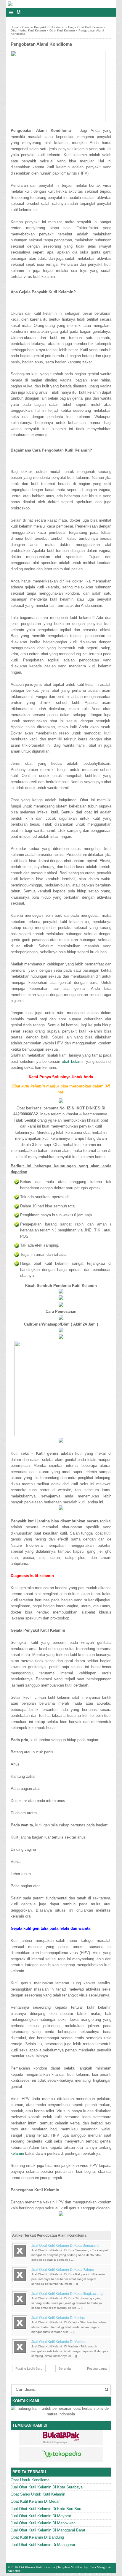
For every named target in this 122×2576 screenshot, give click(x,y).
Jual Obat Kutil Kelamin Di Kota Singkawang (67, 2294)
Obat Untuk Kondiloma (30, 2480)
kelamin (17, 2153)
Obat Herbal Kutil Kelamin (28, 30)
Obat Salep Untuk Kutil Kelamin (38, 2494)
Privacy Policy (106, 2574)
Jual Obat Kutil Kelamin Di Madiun (59, 2342)
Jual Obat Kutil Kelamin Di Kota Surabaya (47, 2487)
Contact (72, 2574)
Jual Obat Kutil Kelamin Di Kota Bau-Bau (46, 2509)
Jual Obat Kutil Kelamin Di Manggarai (43, 2545)
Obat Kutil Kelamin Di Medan (36, 2501)
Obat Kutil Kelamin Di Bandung (37, 2537)
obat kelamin (73, 1061)
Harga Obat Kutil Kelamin (85, 27)
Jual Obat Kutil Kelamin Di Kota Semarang (65, 2246)
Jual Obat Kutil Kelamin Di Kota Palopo (63, 2270)
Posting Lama (97, 2368)
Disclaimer (86, 2574)
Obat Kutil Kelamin (62, 30)
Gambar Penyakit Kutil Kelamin (43, 27)
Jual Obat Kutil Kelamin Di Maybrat (41, 2516)
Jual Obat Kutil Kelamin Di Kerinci (58, 2318)
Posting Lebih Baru (29, 2368)
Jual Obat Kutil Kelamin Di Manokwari (43, 2523)
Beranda (65, 2368)
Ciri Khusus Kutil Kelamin (37, 2567)
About (60, 2574)
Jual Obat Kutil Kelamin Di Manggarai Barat (48, 2530)
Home (15, 27)
